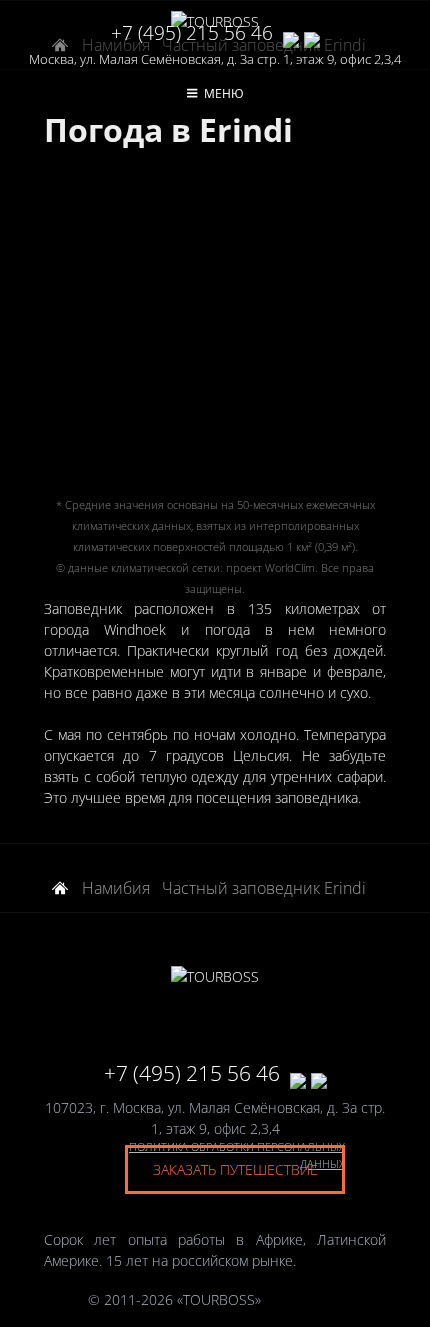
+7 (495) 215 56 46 (192, 33)
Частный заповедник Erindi (264, 888)
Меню (224, 93)
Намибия (116, 888)
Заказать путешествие (235, 1169)
